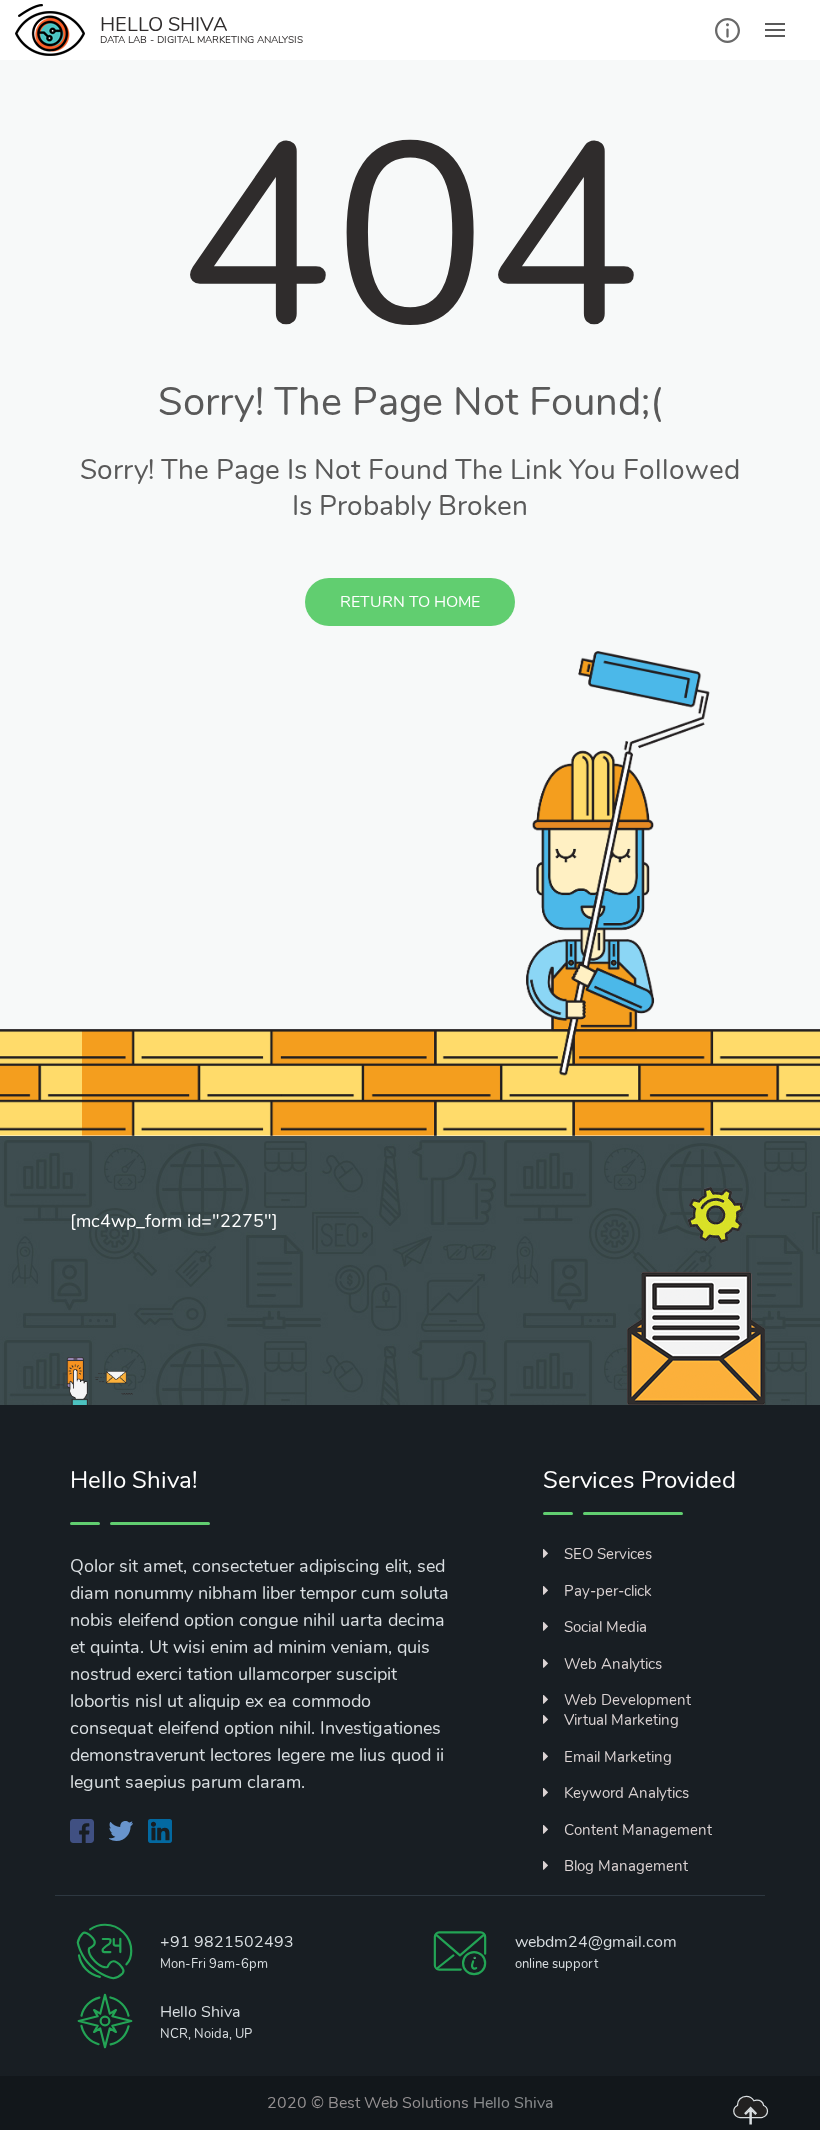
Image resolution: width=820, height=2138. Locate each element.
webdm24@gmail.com (596, 1942)
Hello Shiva (513, 2103)
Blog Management (626, 1866)
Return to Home (410, 602)
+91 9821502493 (227, 1942)
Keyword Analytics (626, 1793)
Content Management (638, 1830)
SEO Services (608, 1554)
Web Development (627, 1700)
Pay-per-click (608, 1591)
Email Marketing (618, 1757)
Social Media (605, 1627)
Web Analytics (613, 1664)
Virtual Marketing (621, 1720)
